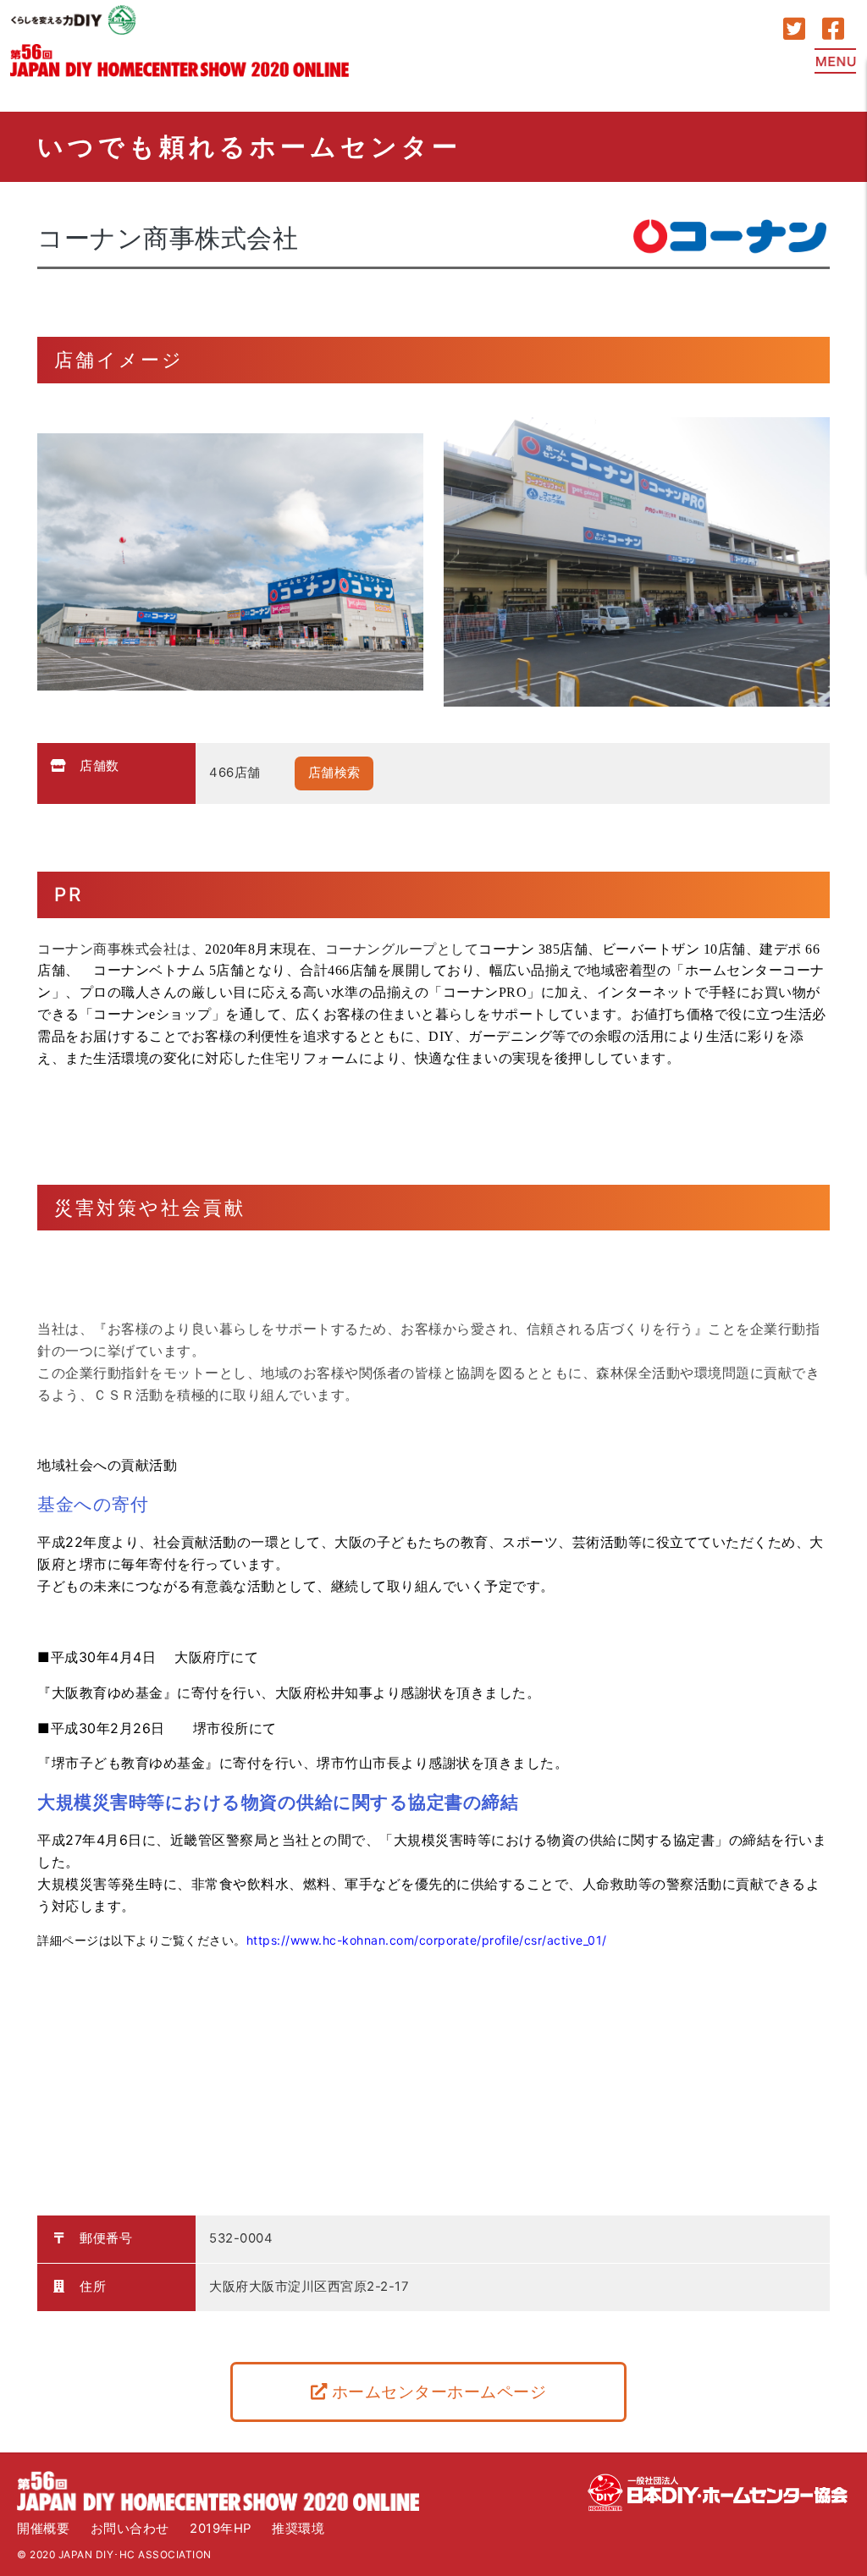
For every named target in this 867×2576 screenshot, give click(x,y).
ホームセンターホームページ (436, 2392)
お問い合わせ (130, 2529)
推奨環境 (298, 2529)
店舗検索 (334, 773)
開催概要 (43, 2529)
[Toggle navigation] (836, 61)
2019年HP (221, 2529)
